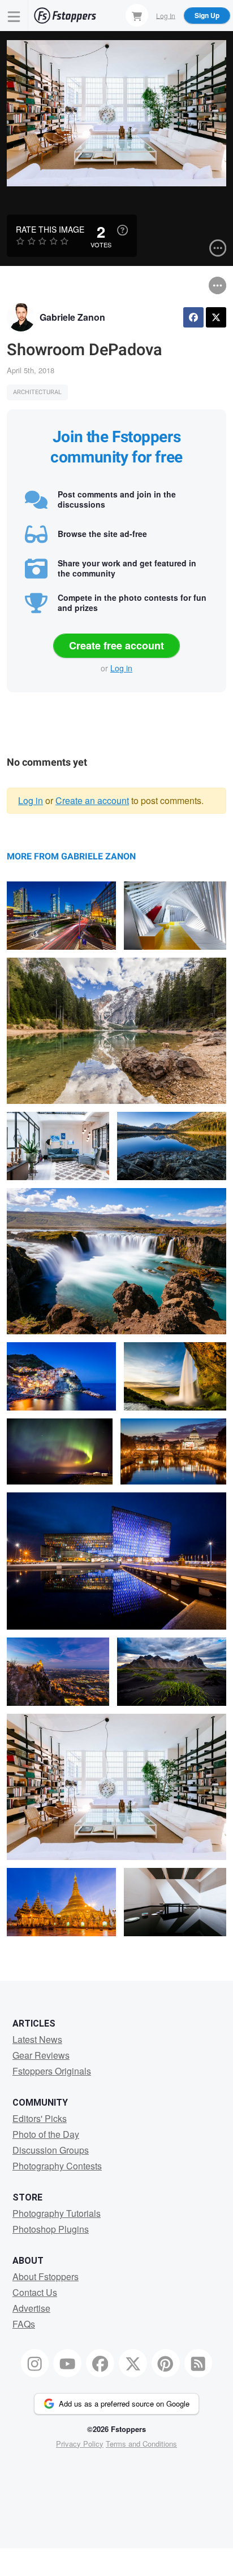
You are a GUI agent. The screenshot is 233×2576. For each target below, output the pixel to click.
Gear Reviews (41, 2055)
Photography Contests (57, 2166)
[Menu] (14, 16)
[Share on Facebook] (193, 317)
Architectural (37, 392)
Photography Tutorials (57, 2213)
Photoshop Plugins (51, 2229)
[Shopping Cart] (137, 15)
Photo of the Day (46, 2134)
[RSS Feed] (199, 2363)
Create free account (116, 645)
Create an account (92, 800)
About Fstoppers (46, 2276)
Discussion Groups (51, 2150)
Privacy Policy (80, 2444)
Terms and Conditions (141, 2444)
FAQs (24, 2324)
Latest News (37, 2039)
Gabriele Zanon (72, 317)
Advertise (31, 2308)
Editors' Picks (40, 2118)
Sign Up (207, 15)
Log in (121, 668)
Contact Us (35, 2292)
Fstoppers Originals (52, 2071)
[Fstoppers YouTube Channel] (67, 2363)
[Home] (65, 16)
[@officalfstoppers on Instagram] (35, 2363)
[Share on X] (216, 317)
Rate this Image (50, 229)
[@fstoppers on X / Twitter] (133, 2363)
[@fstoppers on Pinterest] (166, 2363)
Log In (166, 15)
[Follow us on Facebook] (100, 2363)
